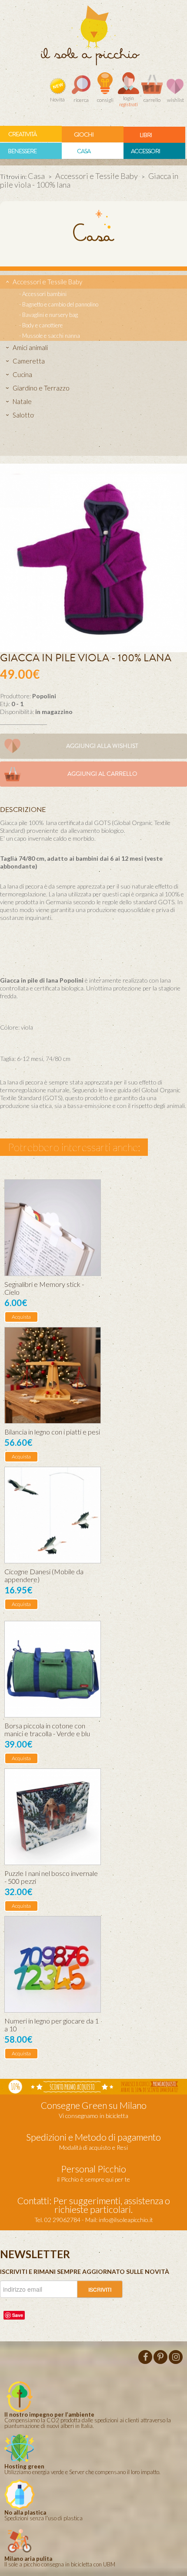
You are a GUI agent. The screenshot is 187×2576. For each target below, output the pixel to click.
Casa (36, 176)
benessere (22, 151)
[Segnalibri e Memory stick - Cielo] (53, 1228)
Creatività (22, 134)
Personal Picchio (93, 2169)
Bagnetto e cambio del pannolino (60, 304)
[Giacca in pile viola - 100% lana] (93, 557)
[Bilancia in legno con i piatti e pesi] (53, 1375)
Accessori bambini (44, 294)
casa (84, 151)
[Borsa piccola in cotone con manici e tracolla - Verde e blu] (53, 1669)
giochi (84, 135)
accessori (145, 151)
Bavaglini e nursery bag (50, 315)
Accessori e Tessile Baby (97, 176)
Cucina (22, 374)
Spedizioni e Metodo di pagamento (93, 2137)
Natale (22, 401)
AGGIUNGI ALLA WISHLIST (102, 746)
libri (146, 135)
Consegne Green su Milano (94, 2105)
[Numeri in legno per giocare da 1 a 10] (53, 1964)
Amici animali (30, 347)
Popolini (44, 696)
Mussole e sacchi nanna (51, 336)
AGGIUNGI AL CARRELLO (102, 774)
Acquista (21, 1317)
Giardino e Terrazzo (41, 388)
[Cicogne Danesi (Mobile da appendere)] (53, 1515)
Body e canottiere (42, 325)
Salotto (23, 415)
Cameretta (29, 361)
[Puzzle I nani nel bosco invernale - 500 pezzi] (53, 1817)
